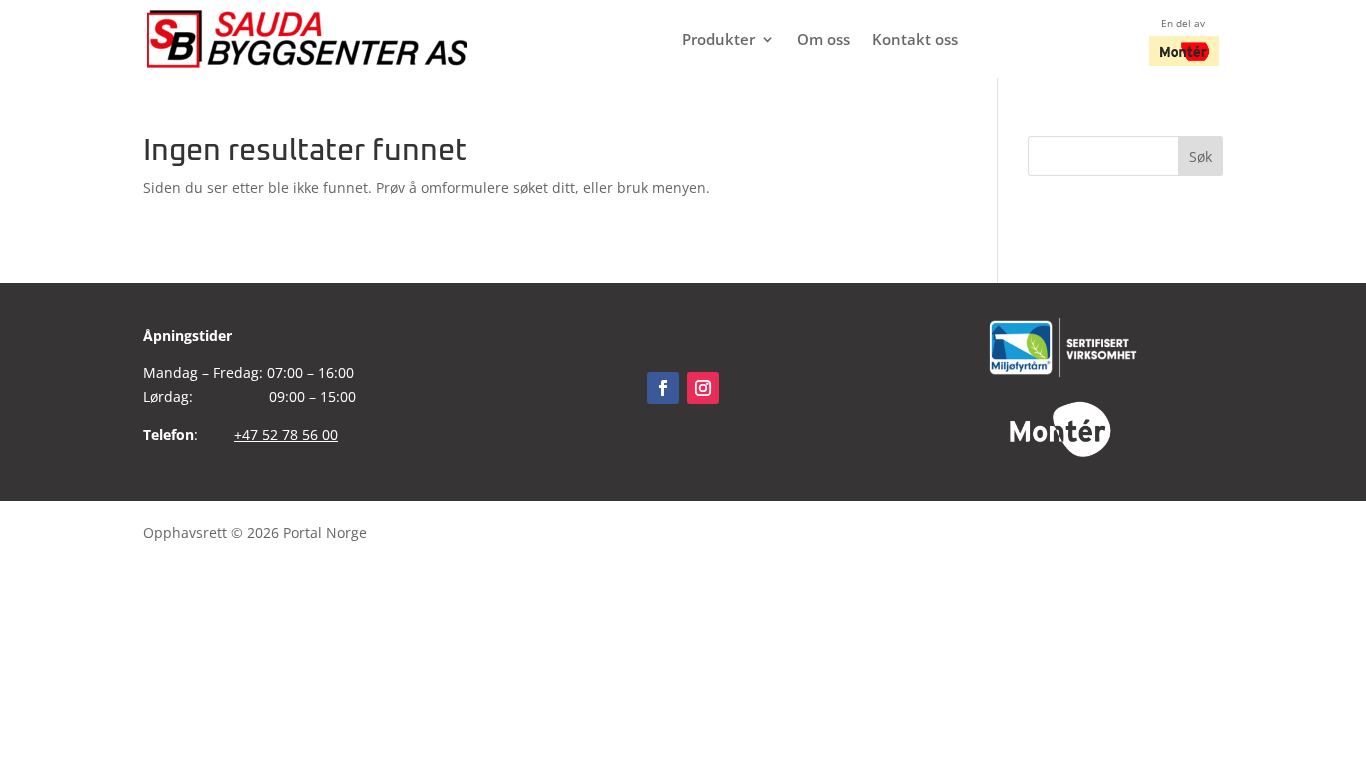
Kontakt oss (915, 40)
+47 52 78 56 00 (286, 434)
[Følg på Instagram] (703, 388)
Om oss (823, 40)
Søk (1200, 156)
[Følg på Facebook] (663, 388)
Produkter (718, 40)
